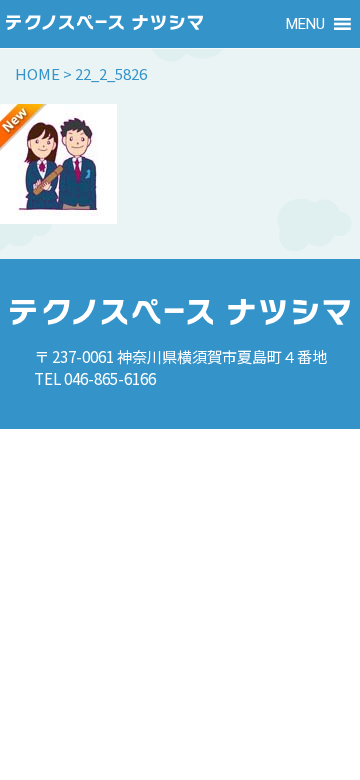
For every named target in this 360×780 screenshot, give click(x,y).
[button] (305, 24)
